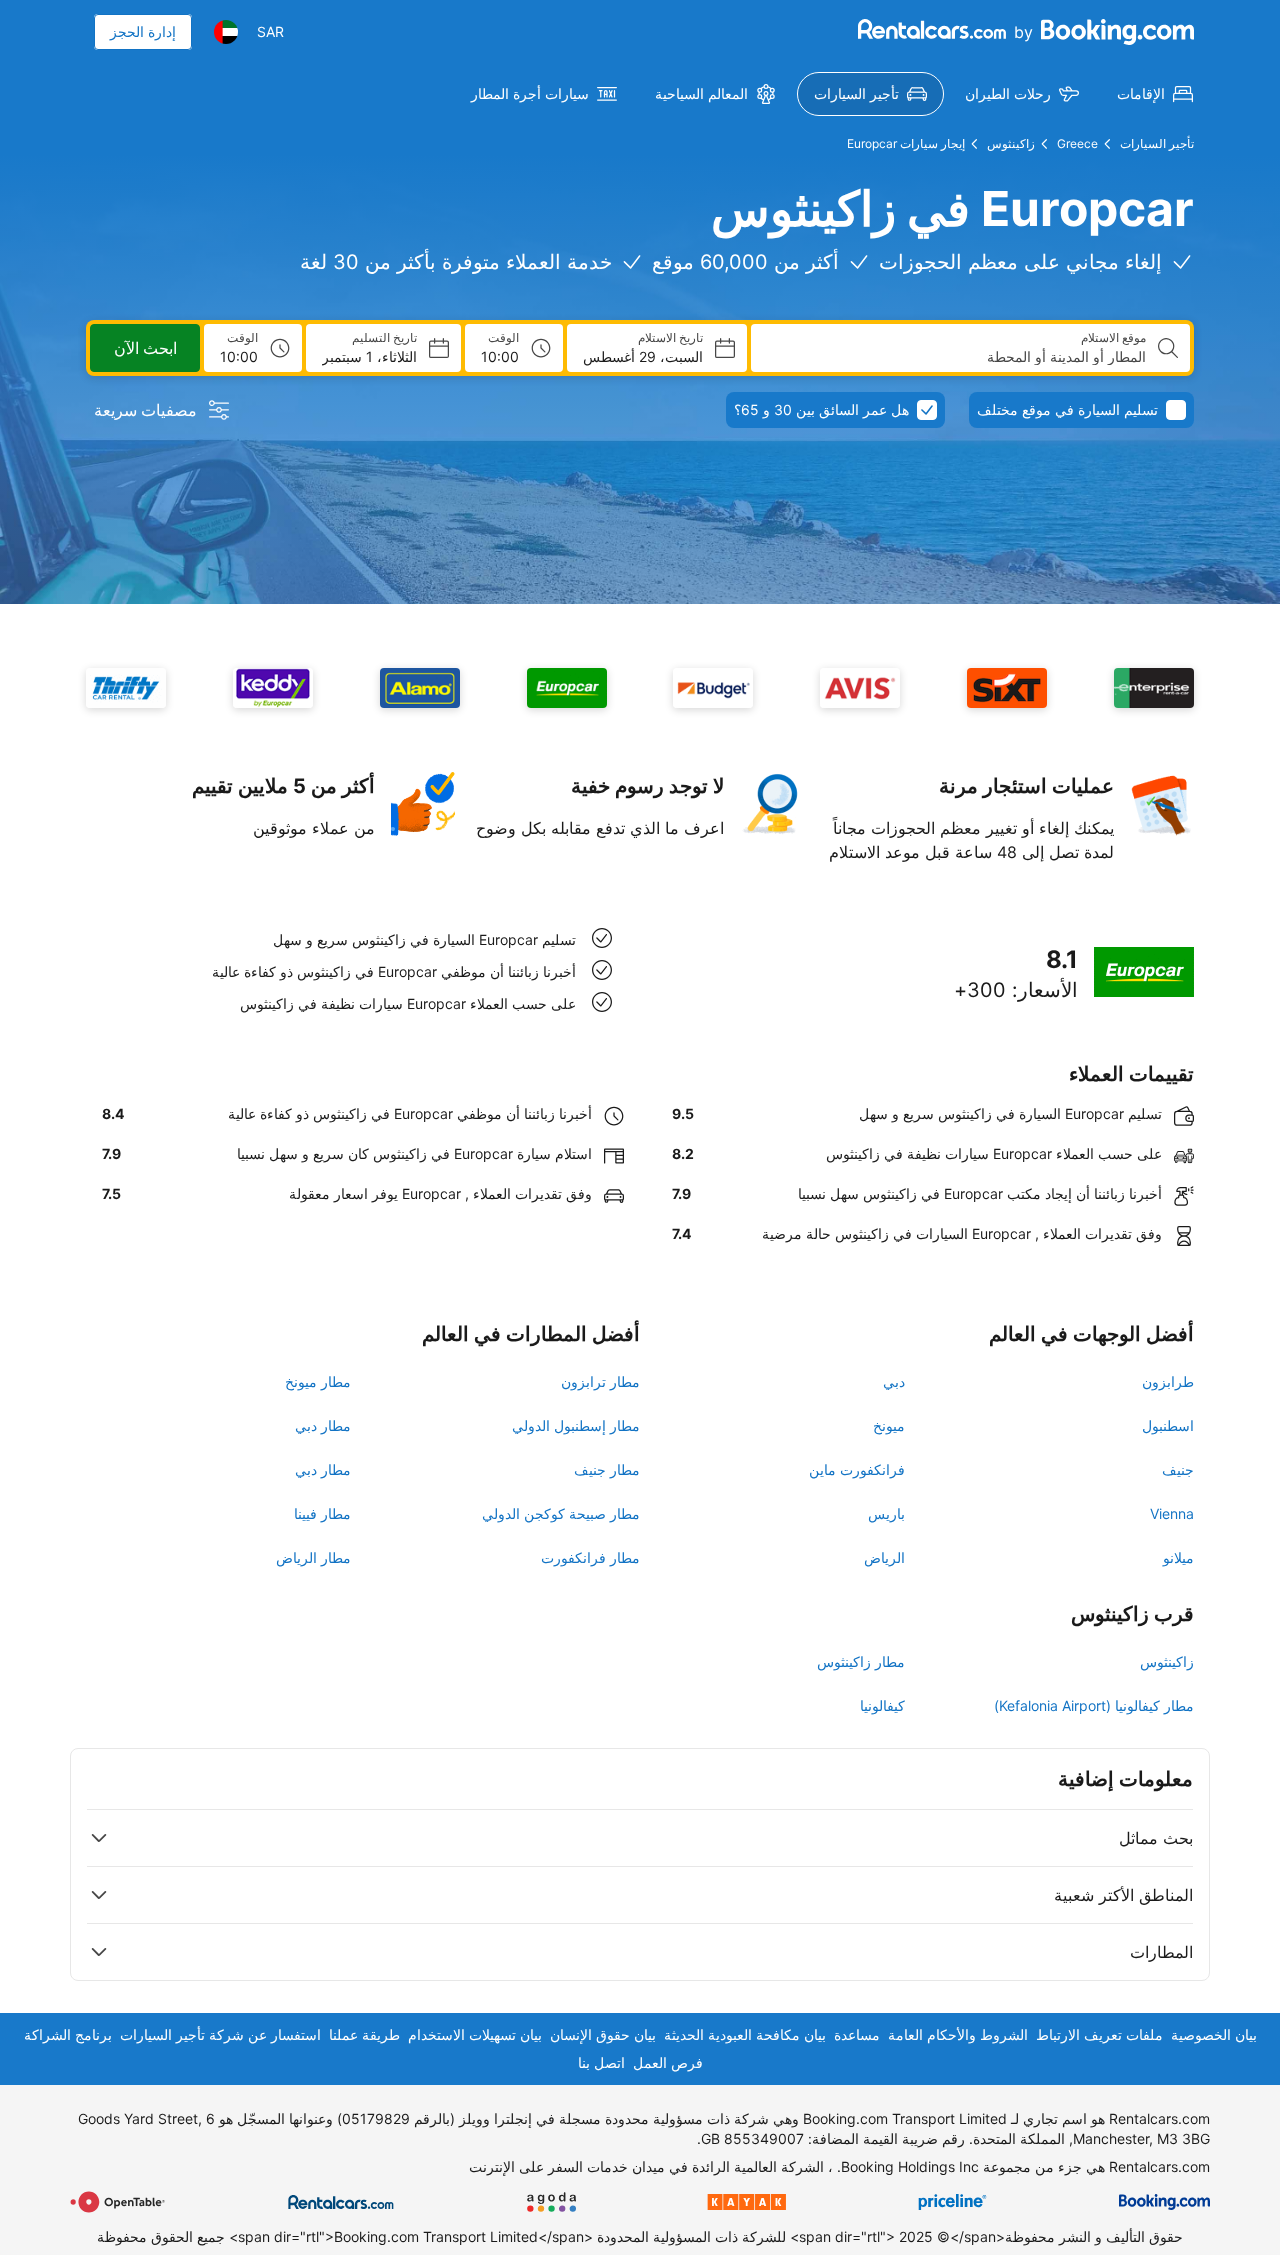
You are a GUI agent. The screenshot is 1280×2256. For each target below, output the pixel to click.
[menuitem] (1155, 94)
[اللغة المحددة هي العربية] (226, 32)
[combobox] (956, 357)
